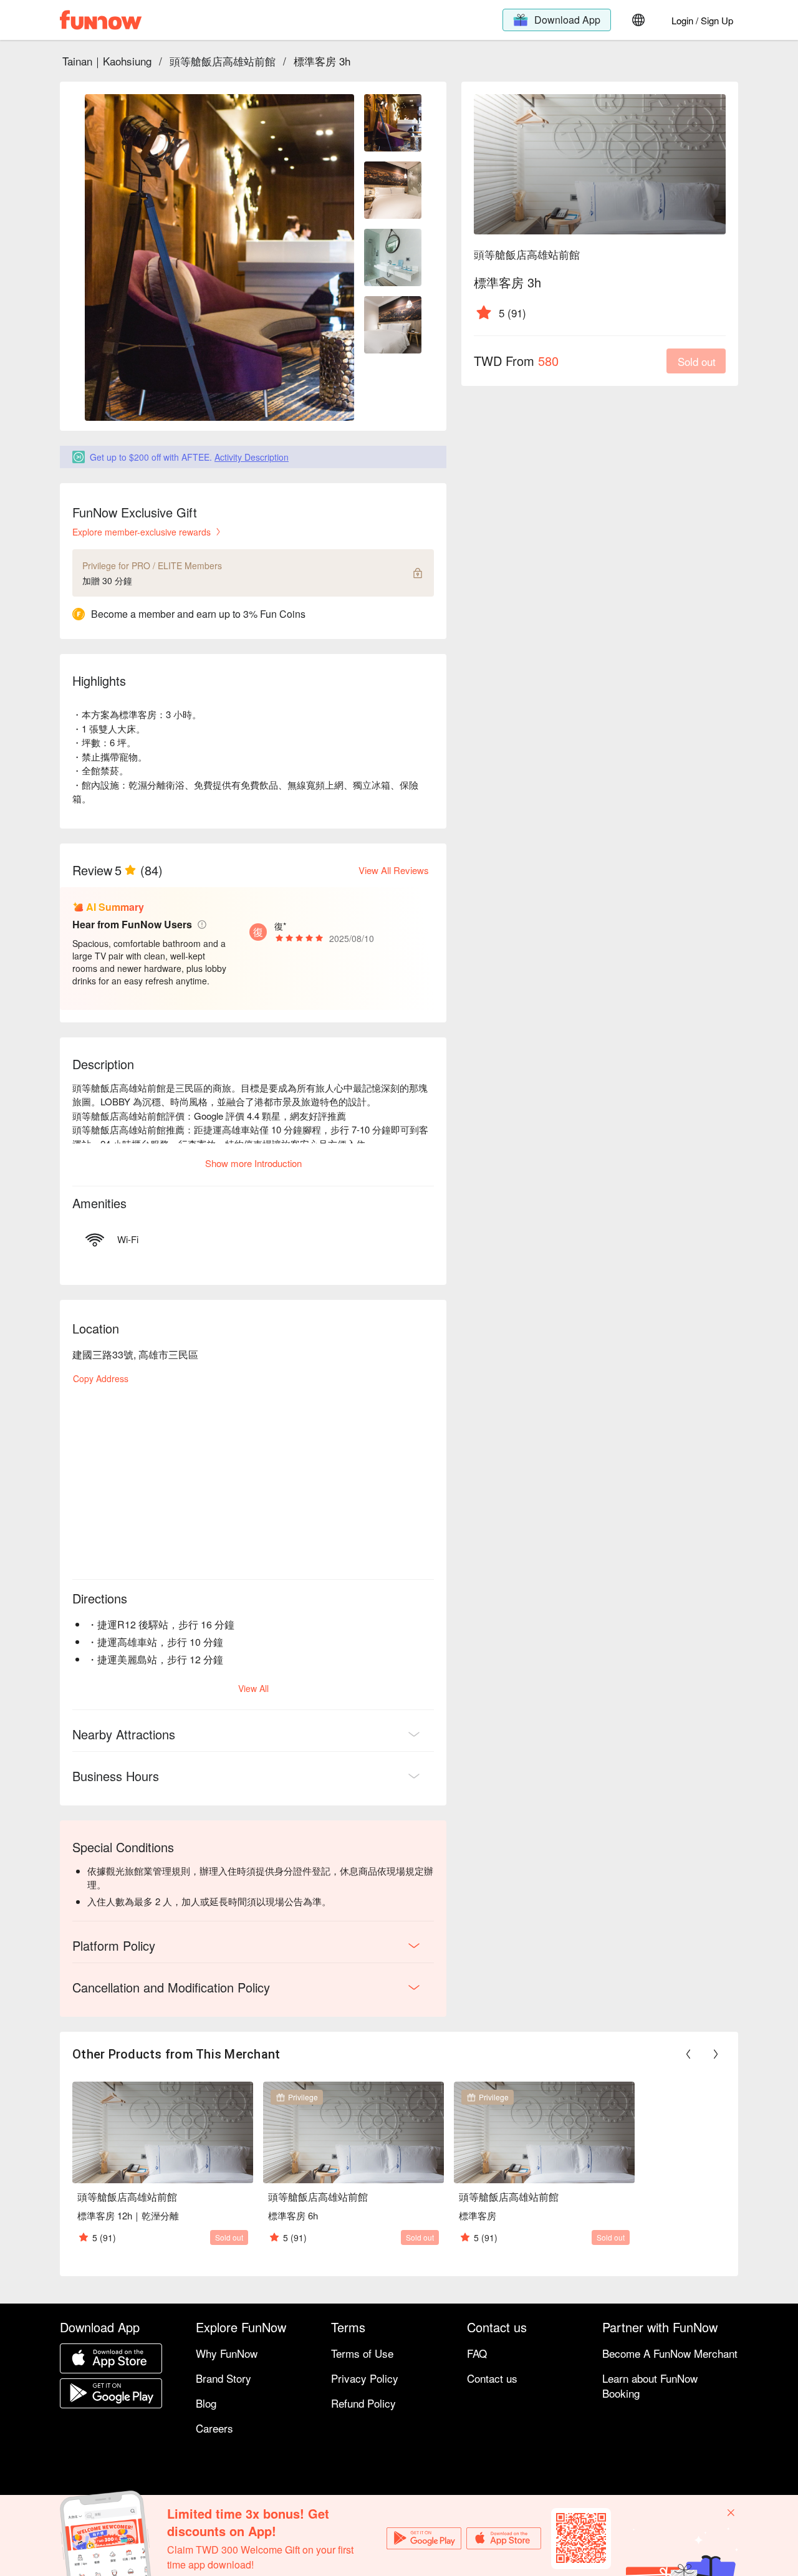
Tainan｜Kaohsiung (107, 61)
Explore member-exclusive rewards (142, 532)
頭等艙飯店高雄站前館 (223, 61)
